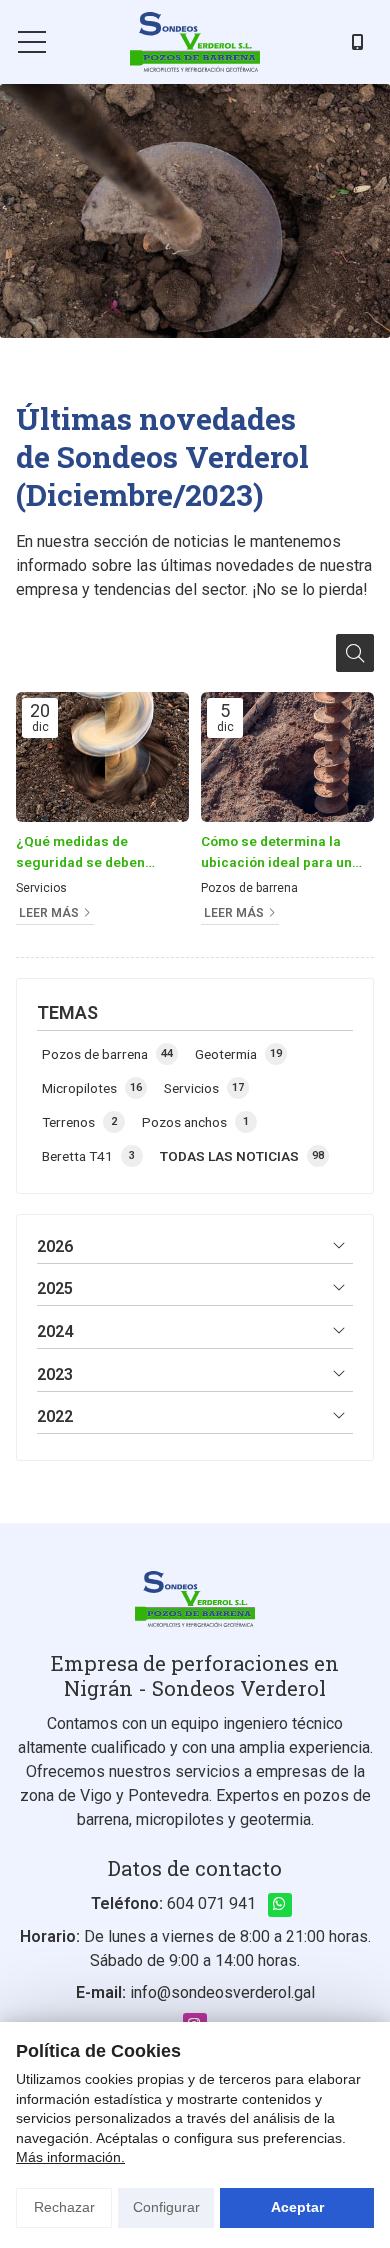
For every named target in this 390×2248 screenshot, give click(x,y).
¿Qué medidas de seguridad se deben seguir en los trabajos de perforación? (96, 852)
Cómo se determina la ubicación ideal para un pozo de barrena (276, 852)
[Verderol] (195, 42)
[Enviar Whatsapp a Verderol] (280, 1905)
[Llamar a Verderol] (358, 42)
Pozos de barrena (249, 888)
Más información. (70, 2157)
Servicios (41, 888)
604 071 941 (211, 1903)
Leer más (49, 913)
